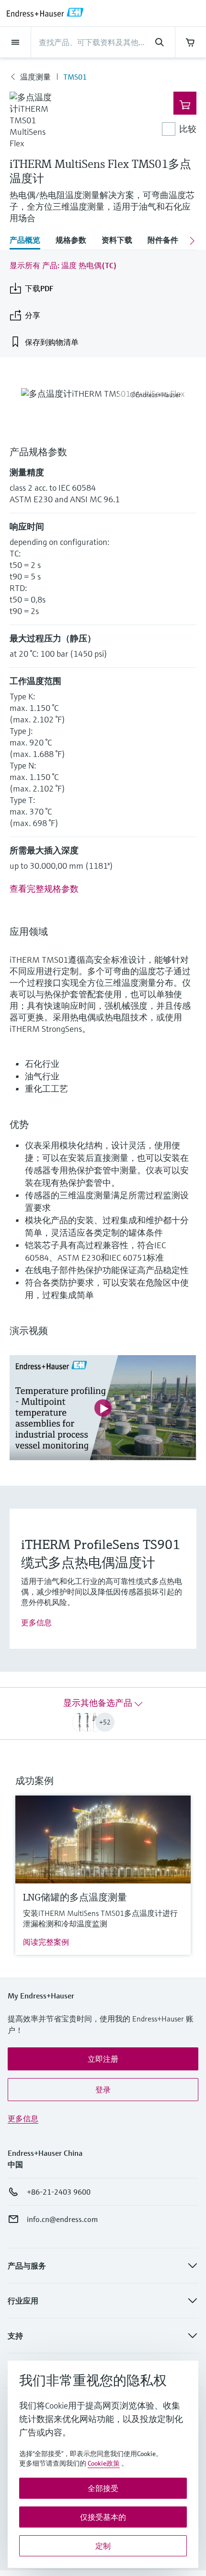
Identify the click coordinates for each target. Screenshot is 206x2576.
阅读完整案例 (46, 1942)
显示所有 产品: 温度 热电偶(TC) (63, 265)
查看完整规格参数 (44, 889)
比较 (188, 129)
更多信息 (36, 1622)
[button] (103, 2059)
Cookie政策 (104, 2463)
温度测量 (35, 77)
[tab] (29, 241)
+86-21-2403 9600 (59, 2192)
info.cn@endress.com (62, 2219)
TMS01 (75, 77)
